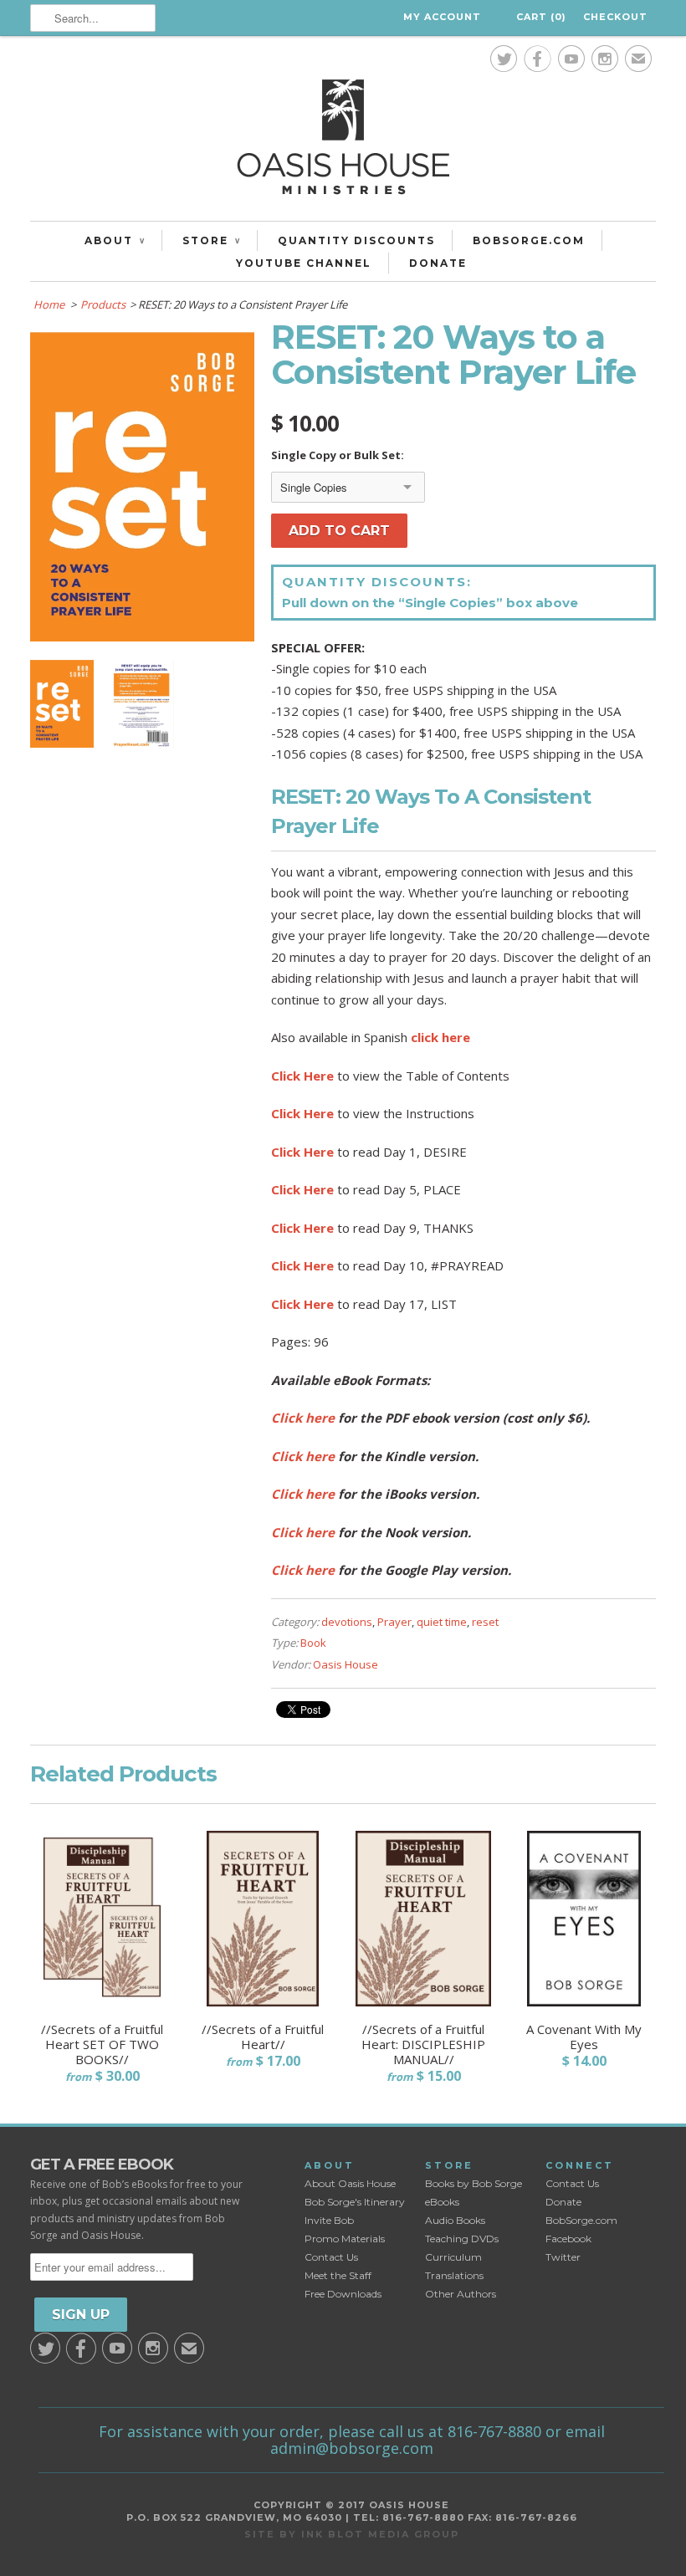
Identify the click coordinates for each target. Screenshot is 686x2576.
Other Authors (461, 2294)
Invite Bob (329, 2220)
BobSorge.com (581, 2220)
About (115, 240)
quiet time (442, 1622)
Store (211, 240)
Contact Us (331, 2257)
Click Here (302, 1076)
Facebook (568, 2239)
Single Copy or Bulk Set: (338, 455)
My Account (442, 17)
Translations (454, 2275)
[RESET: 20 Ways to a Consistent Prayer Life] (142, 636)
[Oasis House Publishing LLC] (343, 141)
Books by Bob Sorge (474, 2183)
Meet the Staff (338, 2275)
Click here (303, 1418)
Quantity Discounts (356, 240)
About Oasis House (350, 2183)
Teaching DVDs (462, 2239)
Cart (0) (541, 17)
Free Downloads (343, 2294)
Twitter (563, 2257)
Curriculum (453, 2257)
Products (103, 304)
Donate (438, 263)
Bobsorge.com (529, 240)
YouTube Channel (304, 263)
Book (313, 1643)
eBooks (442, 2202)
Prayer (394, 1622)
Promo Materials (345, 2239)
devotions (347, 1622)
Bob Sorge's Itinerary (355, 2202)
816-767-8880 (494, 2431)
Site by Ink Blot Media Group (352, 2534)
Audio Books (455, 2220)
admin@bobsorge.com (352, 2448)
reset (485, 1622)
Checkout (615, 17)
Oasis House (346, 1664)
